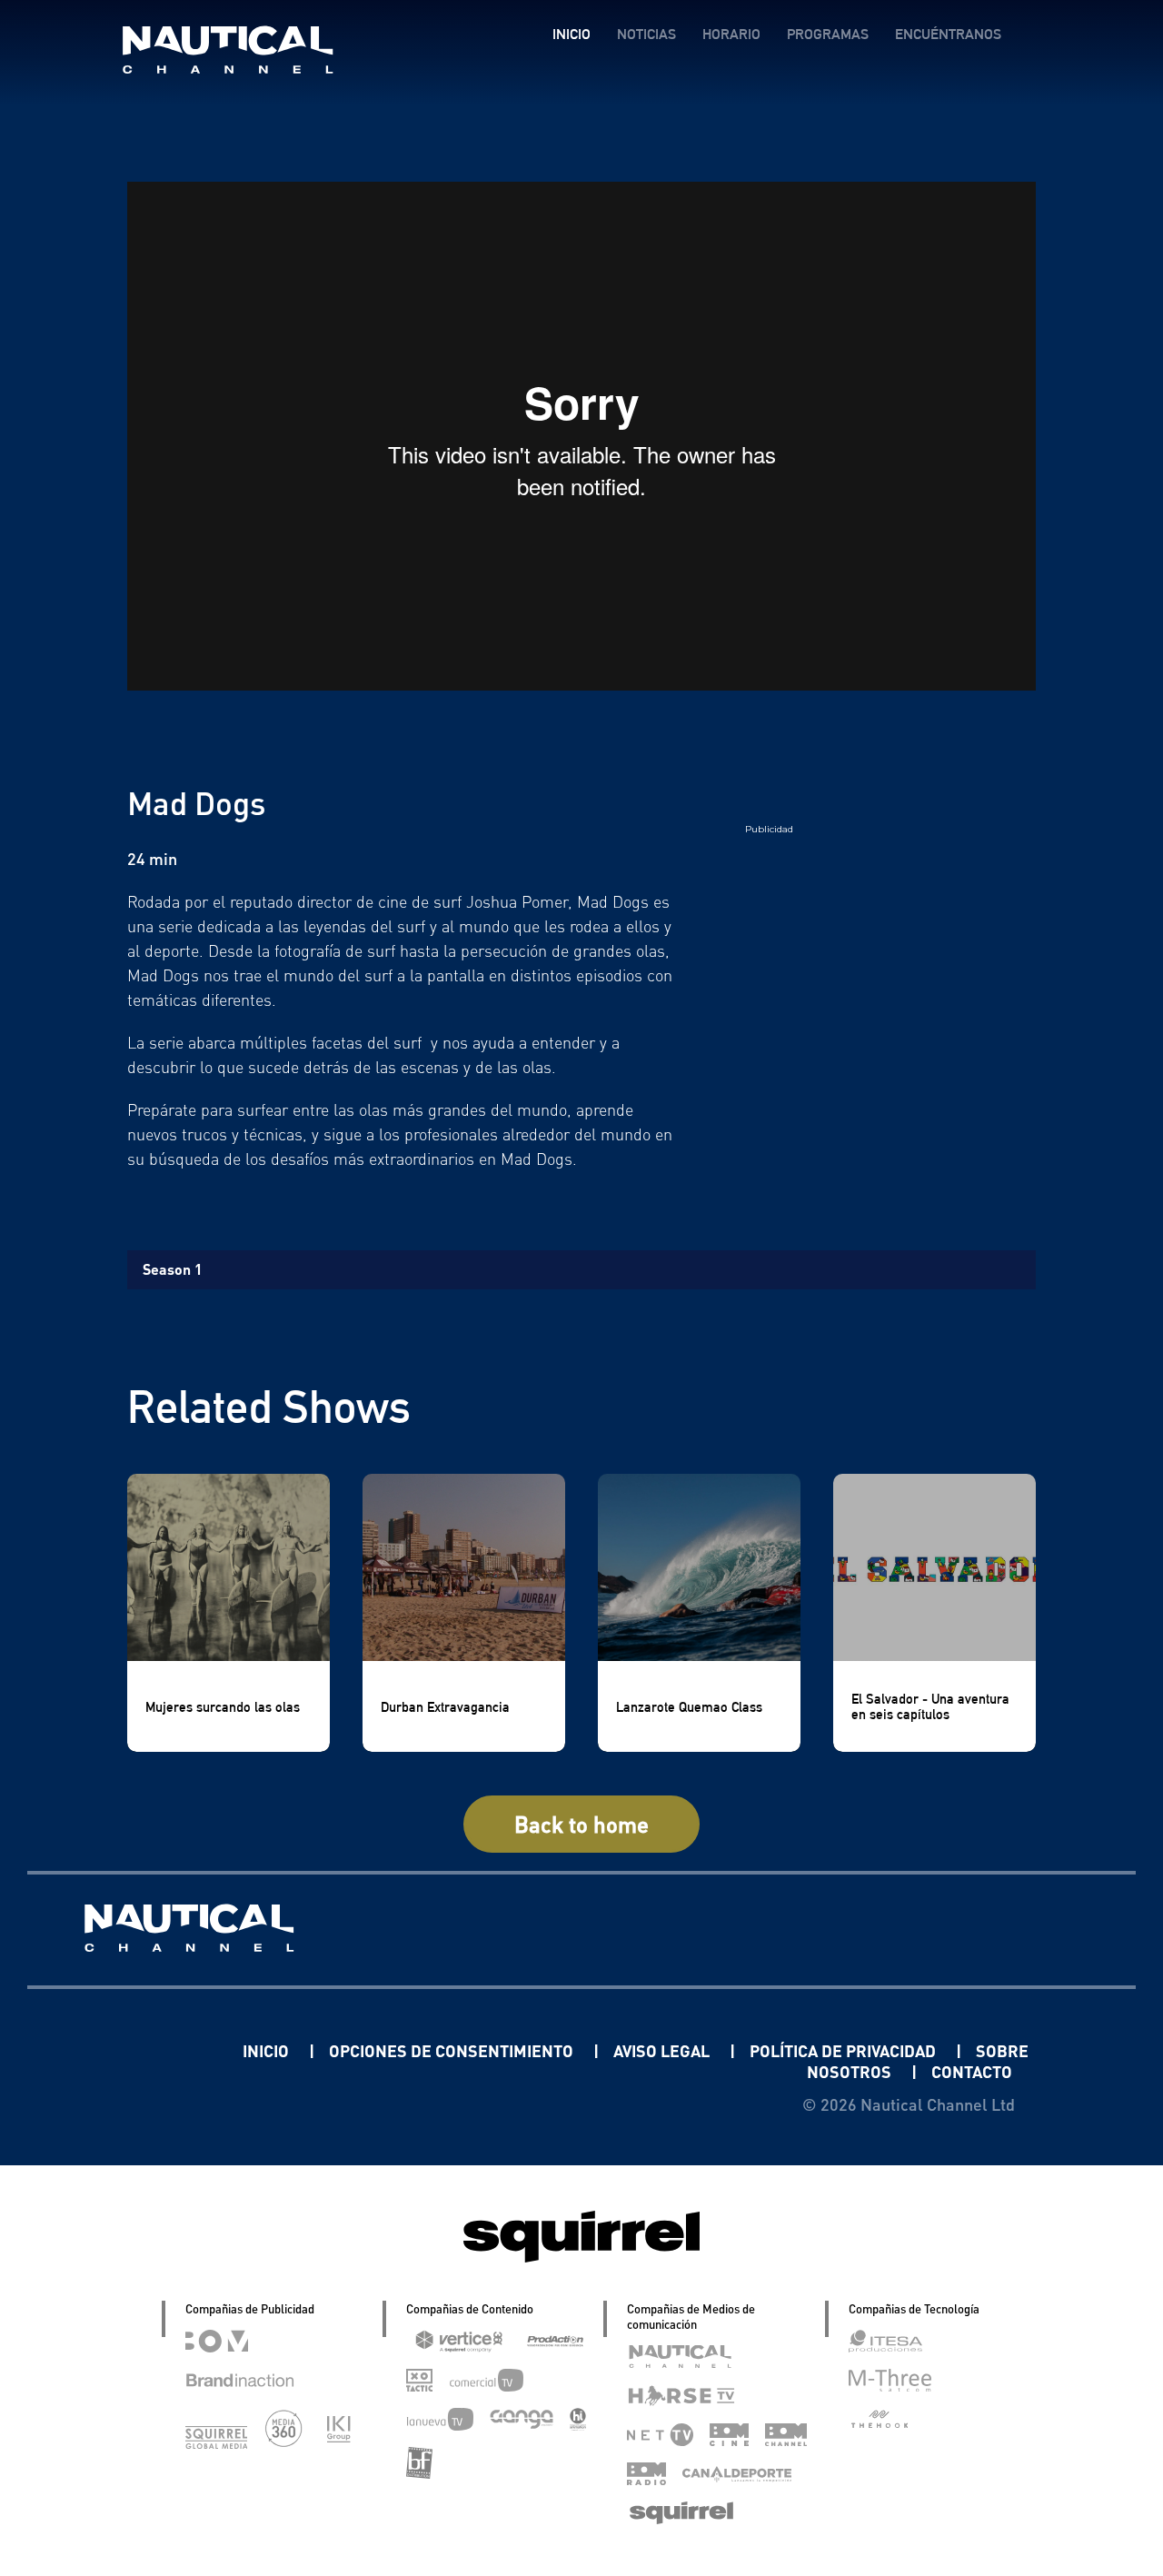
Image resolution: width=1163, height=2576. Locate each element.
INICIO (572, 34)
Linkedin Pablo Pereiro (130, 2050)
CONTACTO (972, 2071)
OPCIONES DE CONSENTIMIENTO (453, 2050)
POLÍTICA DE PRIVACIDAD (845, 2050)
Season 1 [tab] (173, 1269)
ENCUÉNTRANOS (948, 34)
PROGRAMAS (828, 34)
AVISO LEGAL (663, 2050)
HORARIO (731, 34)
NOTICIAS (646, 34)
